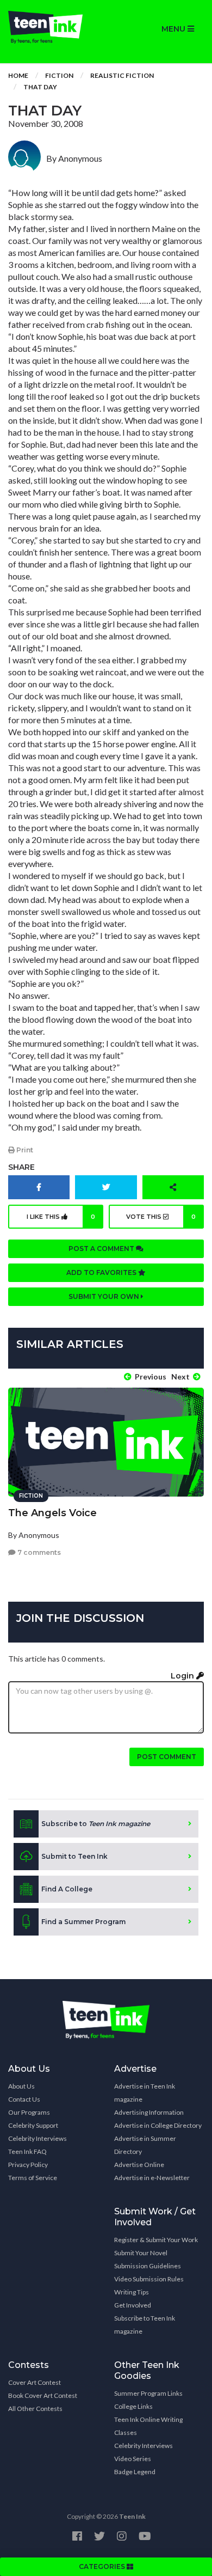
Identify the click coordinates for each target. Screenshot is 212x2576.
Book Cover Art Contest (43, 2395)
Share (21, 1167)
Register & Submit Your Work (156, 2240)
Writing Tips (132, 2292)
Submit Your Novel (141, 2253)
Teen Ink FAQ (27, 2151)
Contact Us (24, 2099)
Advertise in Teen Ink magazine (145, 2093)
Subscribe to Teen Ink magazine (145, 2325)
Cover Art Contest (35, 2382)
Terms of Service (33, 2178)
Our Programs (29, 2112)
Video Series (133, 2459)
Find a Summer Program (83, 1922)
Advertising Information (149, 2112)
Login (183, 1676)
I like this (61, 1217)
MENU (174, 29)
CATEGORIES (103, 2566)
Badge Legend (135, 2472)
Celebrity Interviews (38, 2138)
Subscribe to (96, 1824)
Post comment (167, 1757)
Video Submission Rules (149, 2279)
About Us (21, 2086)
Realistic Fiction (122, 75)
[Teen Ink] (53, 27)
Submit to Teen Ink (74, 1856)
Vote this (161, 1217)
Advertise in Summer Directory (145, 2145)
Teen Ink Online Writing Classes (148, 2426)
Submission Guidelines (148, 2266)
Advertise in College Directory (158, 2125)
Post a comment (102, 1249)
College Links (133, 2406)
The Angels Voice (52, 1513)
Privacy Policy (28, 2165)
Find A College (67, 1889)
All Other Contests (35, 2409)
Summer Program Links (148, 2393)
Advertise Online (139, 2165)
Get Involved (133, 2305)
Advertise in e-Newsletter (152, 2178)
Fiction (59, 75)
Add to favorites (102, 1272)
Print (24, 1150)
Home (18, 75)
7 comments (38, 1552)
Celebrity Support (33, 2125)
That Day (40, 87)
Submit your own (105, 1296)
